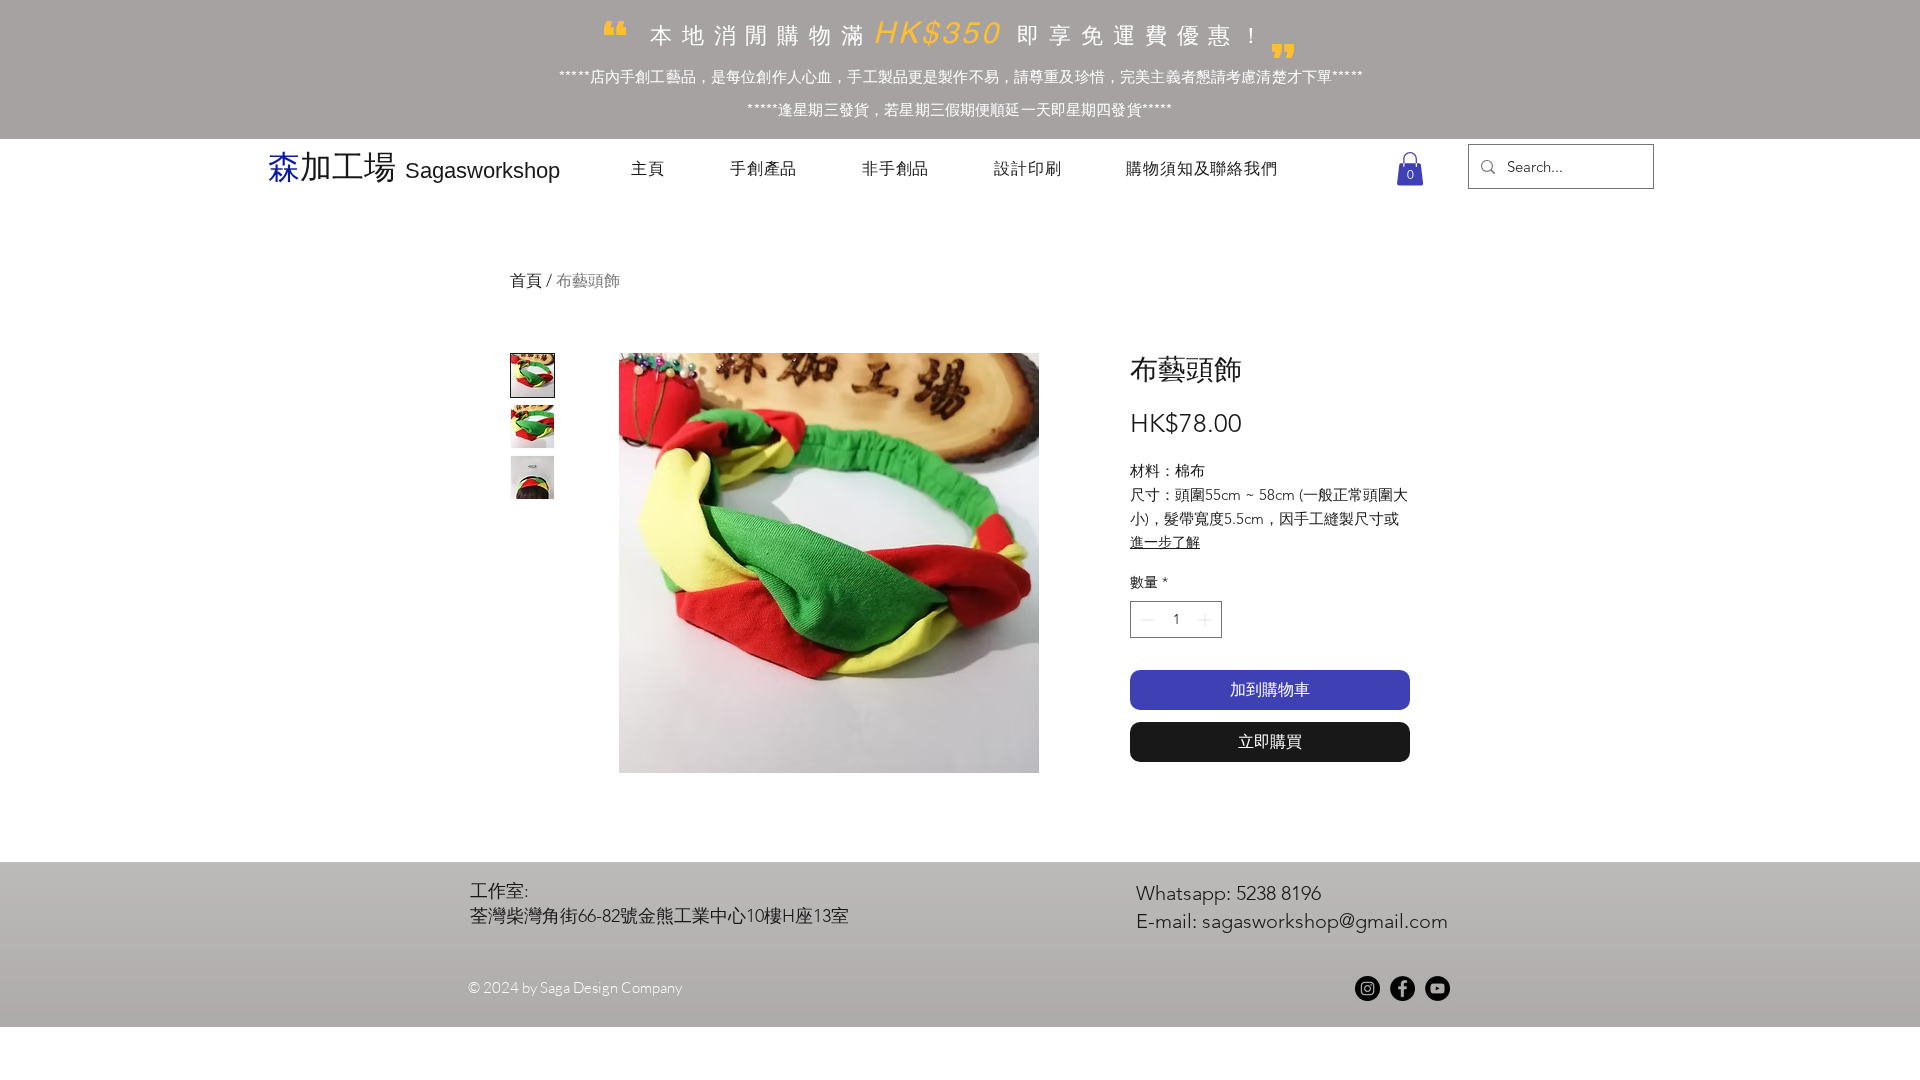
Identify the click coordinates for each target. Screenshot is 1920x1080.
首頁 (526, 280)
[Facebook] (1402, 988)
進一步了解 (1165, 542)
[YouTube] (1437, 988)
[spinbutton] (1176, 619)
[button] (1410, 168)
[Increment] (1206, 619)
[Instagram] (1367, 988)
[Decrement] (1145, 619)
